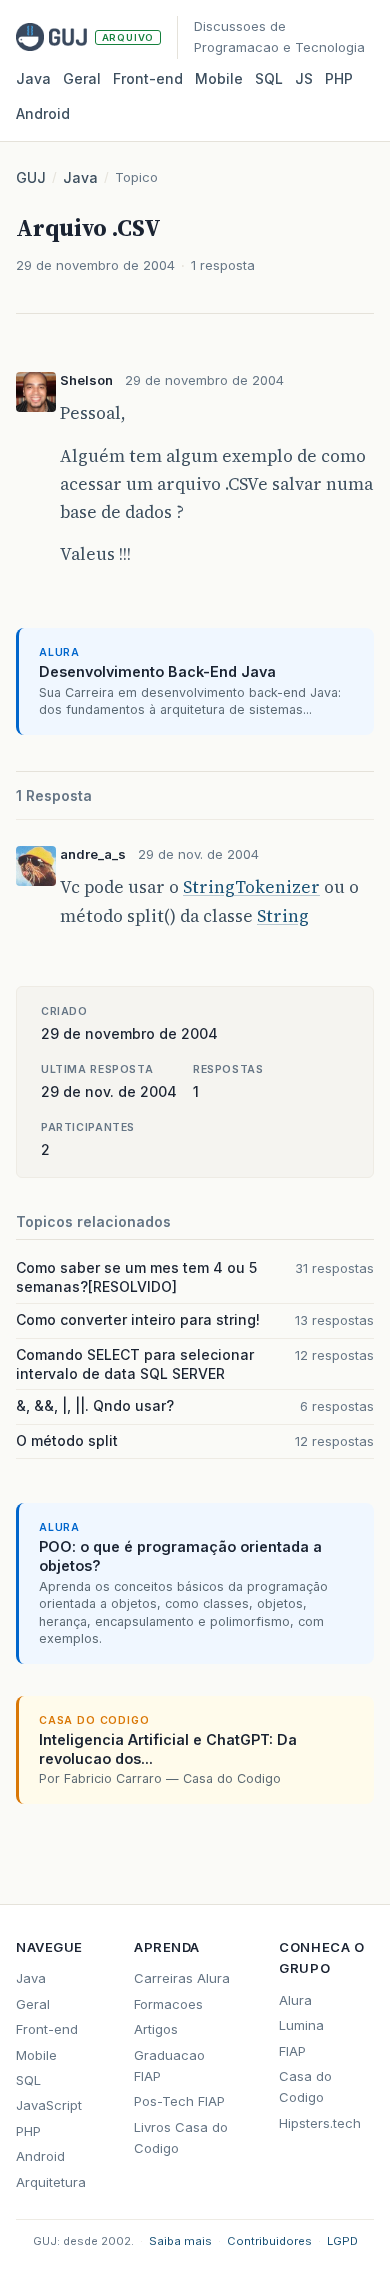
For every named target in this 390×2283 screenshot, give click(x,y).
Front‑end (148, 78)
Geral (82, 78)
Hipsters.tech (320, 2123)
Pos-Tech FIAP (179, 2101)
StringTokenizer (251, 887)
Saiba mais (180, 2241)
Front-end (47, 2029)
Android (43, 113)
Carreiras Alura (182, 1978)
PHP (339, 78)
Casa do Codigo (305, 2086)
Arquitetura (51, 2182)
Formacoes (168, 2004)
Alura (295, 2000)
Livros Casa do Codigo (181, 2137)
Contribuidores (269, 2241)
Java (33, 78)
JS (304, 78)
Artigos (156, 2029)
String (283, 916)
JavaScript (49, 2105)
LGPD (342, 2241)
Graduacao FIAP (169, 2065)
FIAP (292, 2051)
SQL (269, 78)
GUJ (31, 177)
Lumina (301, 2025)
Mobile (219, 78)
